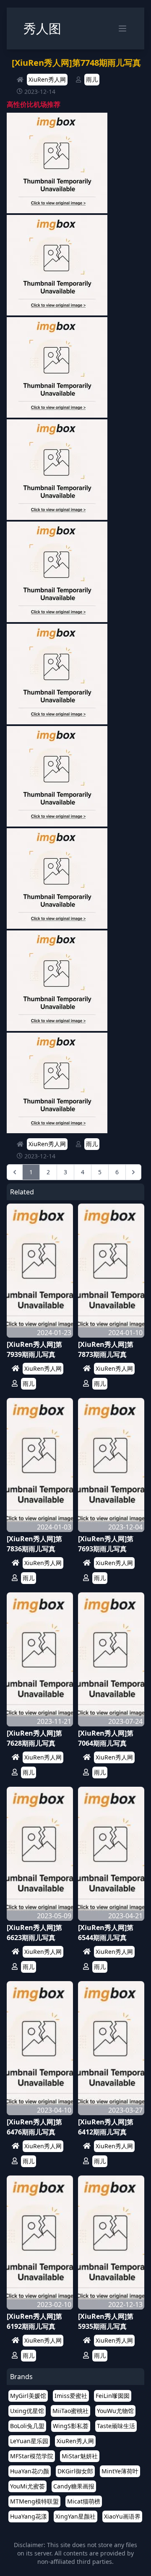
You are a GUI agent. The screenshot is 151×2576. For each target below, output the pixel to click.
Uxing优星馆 (27, 2411)
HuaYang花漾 (29, 2516)
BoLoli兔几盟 (27, 2426)
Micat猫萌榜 (84, 2501)
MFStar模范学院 (32, 2456)
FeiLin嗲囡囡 (113, 2396)
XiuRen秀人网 (47, 79)
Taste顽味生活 (116, 2426)
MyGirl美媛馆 (28, 2396)
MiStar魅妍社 (80, 2456)
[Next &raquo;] (133, 1172)
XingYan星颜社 (75, 2516)
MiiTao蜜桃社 (70, 2411)
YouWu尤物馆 (115, 2411)
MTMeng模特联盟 (34, 2501)
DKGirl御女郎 (75, 2471)
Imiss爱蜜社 (71, 2396)
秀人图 (42, 28)
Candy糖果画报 (74, 2486)
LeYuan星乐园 (29, 2441)
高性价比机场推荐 (34, 104)
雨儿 (92, 79)
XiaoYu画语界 (122, 2516)
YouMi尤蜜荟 (27, 2486)
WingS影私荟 (71, 2426)
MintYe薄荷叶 (120, 2471)
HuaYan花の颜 (30, 2471)
